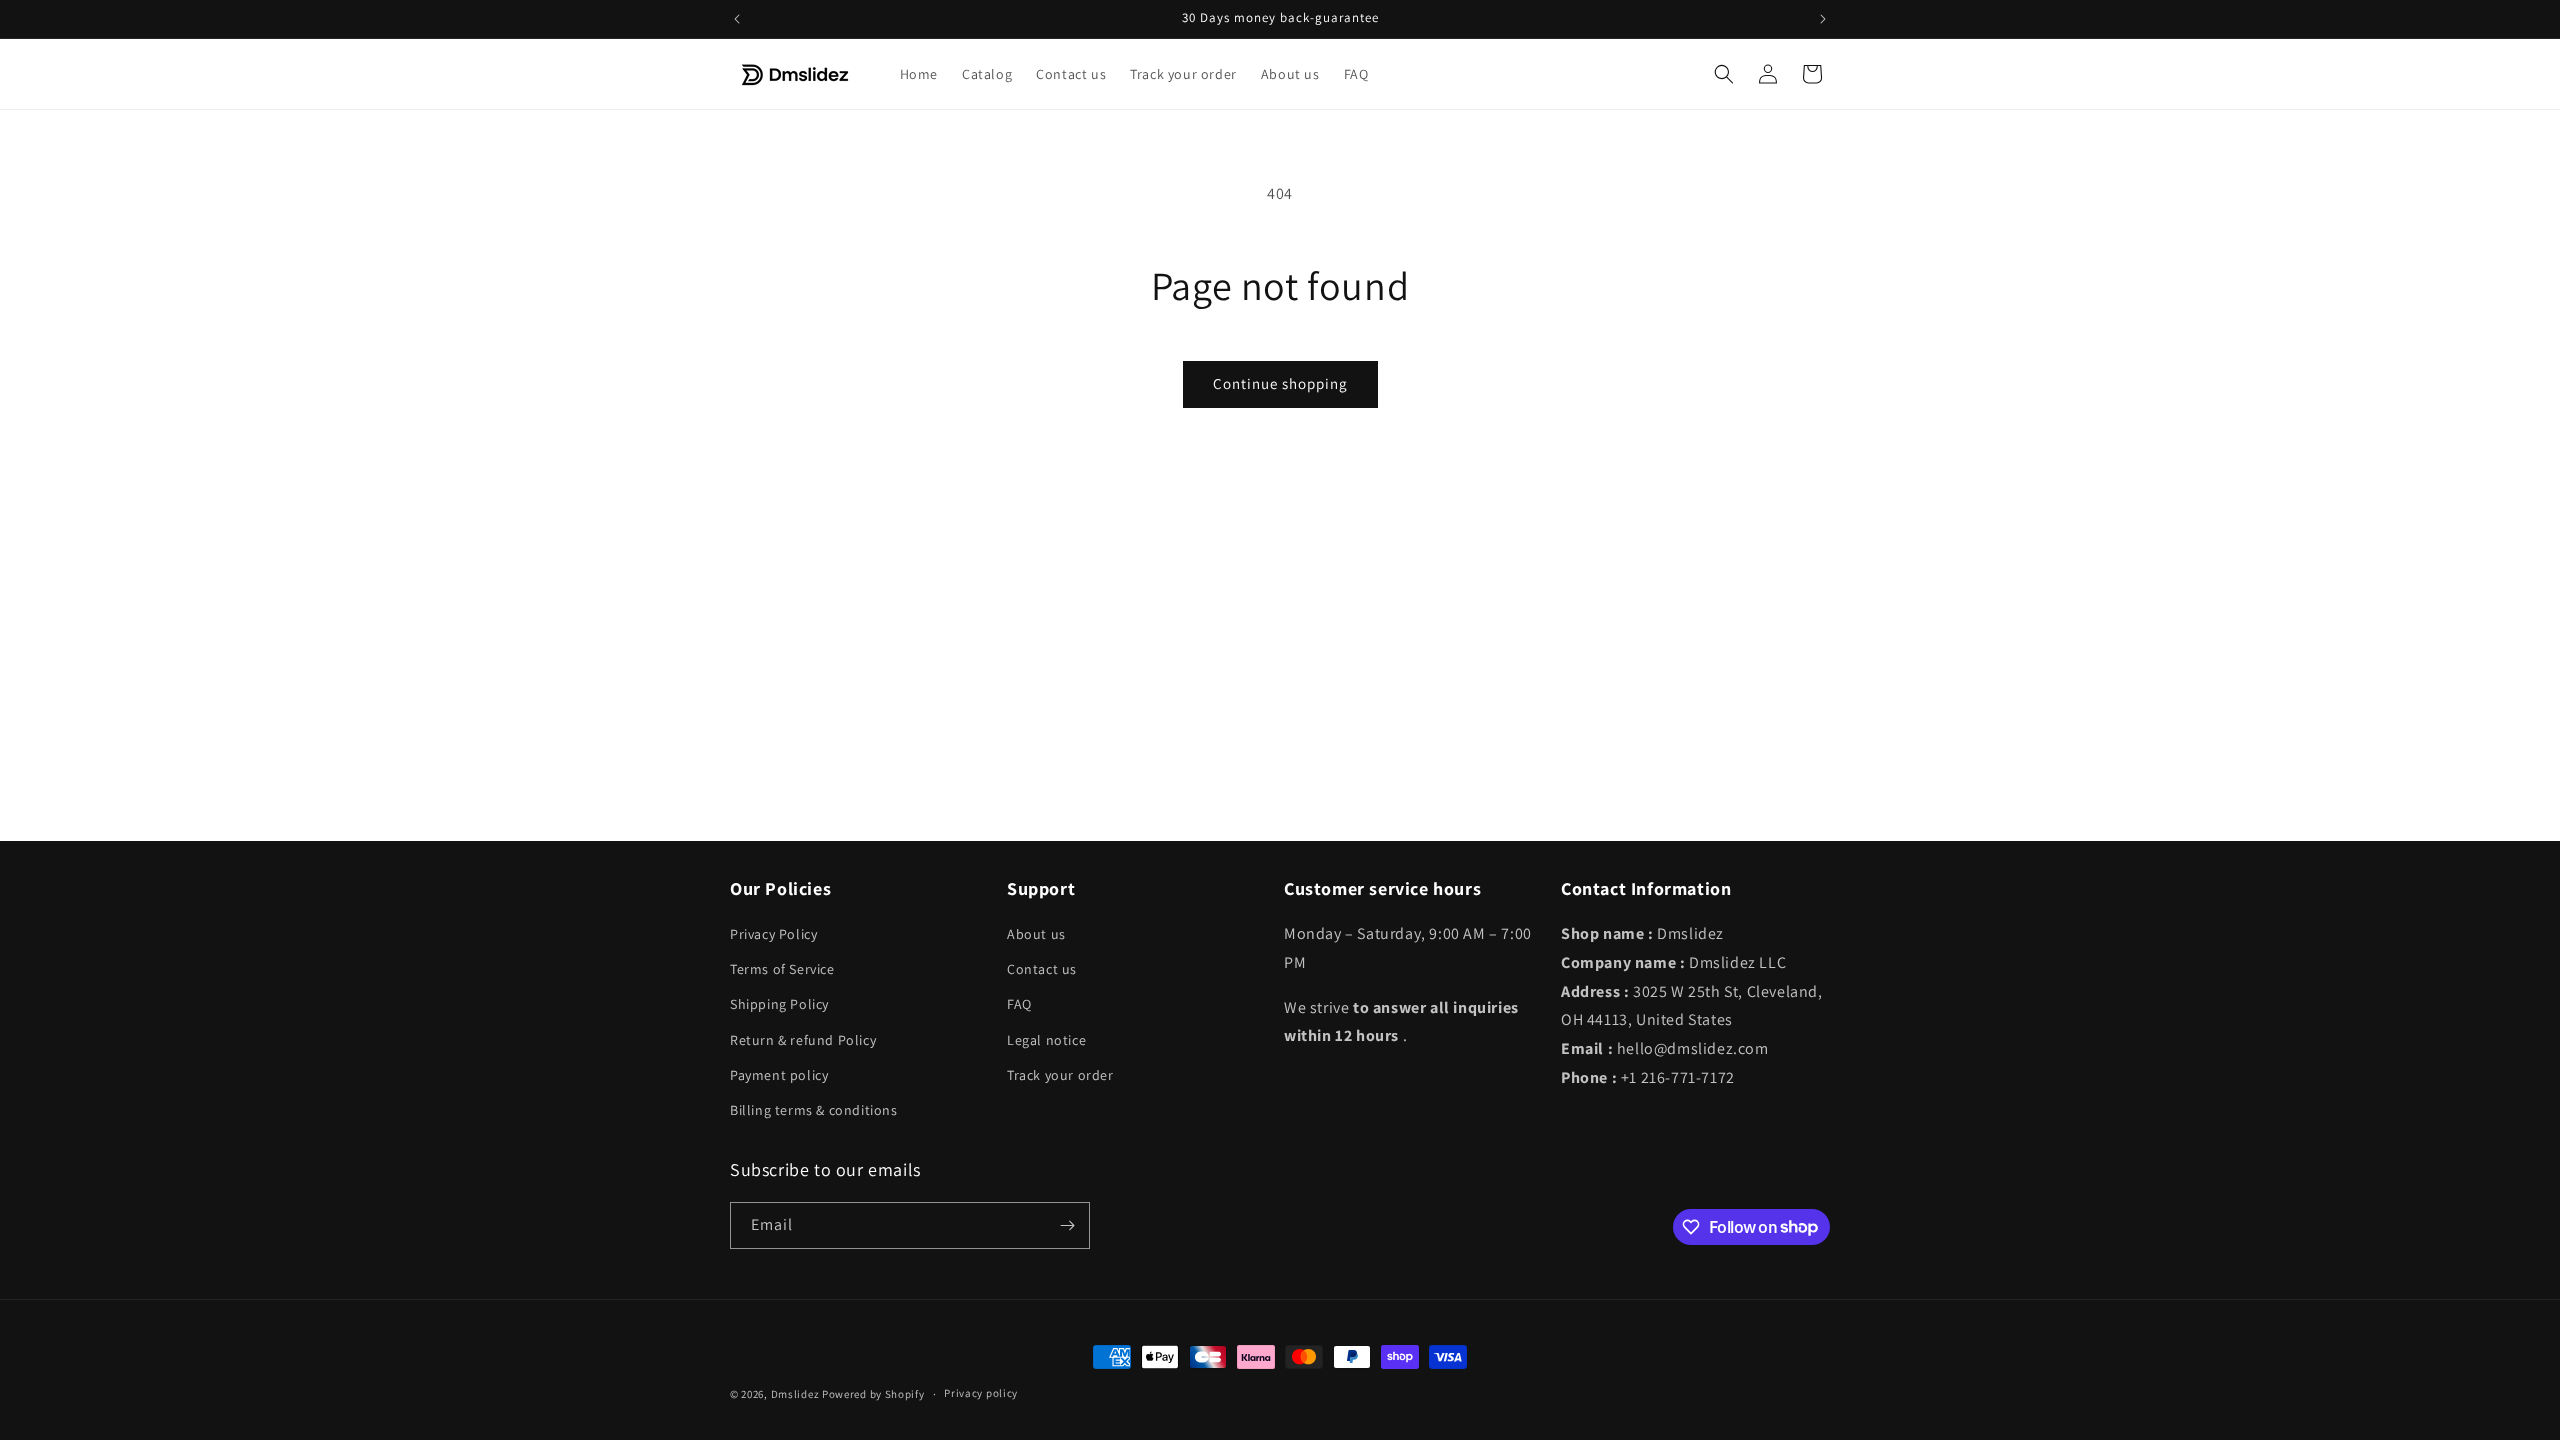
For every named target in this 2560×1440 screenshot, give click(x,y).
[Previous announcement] (737, 19)
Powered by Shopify (873, 1394)
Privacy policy (981, 1393)
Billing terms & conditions (814, 1110)
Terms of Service (782, 969)
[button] (1724, 74)
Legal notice (1046, 1040)
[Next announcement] (1823, 19)
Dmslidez (795, 1394)
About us (1036, 934)
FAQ (1019, 1004)
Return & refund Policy (803, 1040)
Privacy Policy (773, 934)
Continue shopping (1280, 383)
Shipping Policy (779, 1004)
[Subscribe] (1067, 1225)
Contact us (1042, 969)
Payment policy (779, 1075)
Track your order (1060, 1075)
